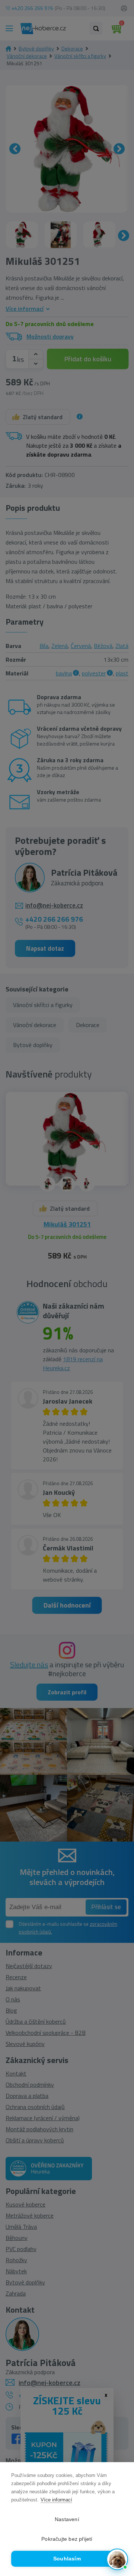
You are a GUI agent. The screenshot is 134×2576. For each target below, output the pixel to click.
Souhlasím (67, 2559)
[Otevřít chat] (117, 2559)
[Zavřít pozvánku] (119, 2487)
